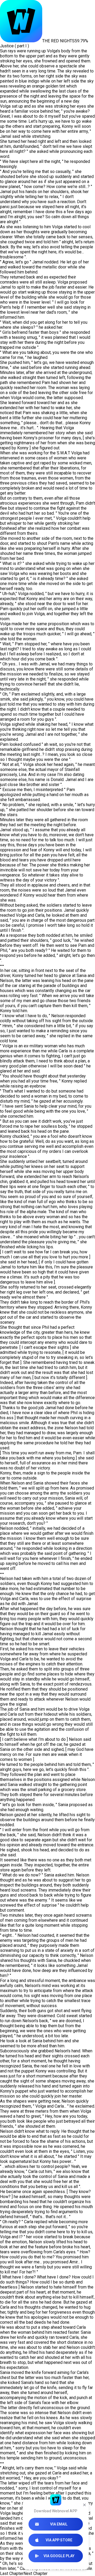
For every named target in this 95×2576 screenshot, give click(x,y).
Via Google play (59, 2556)
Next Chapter (35, 2573)
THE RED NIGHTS (58, 41)
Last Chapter (12, 2573)
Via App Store (59, 2540)
